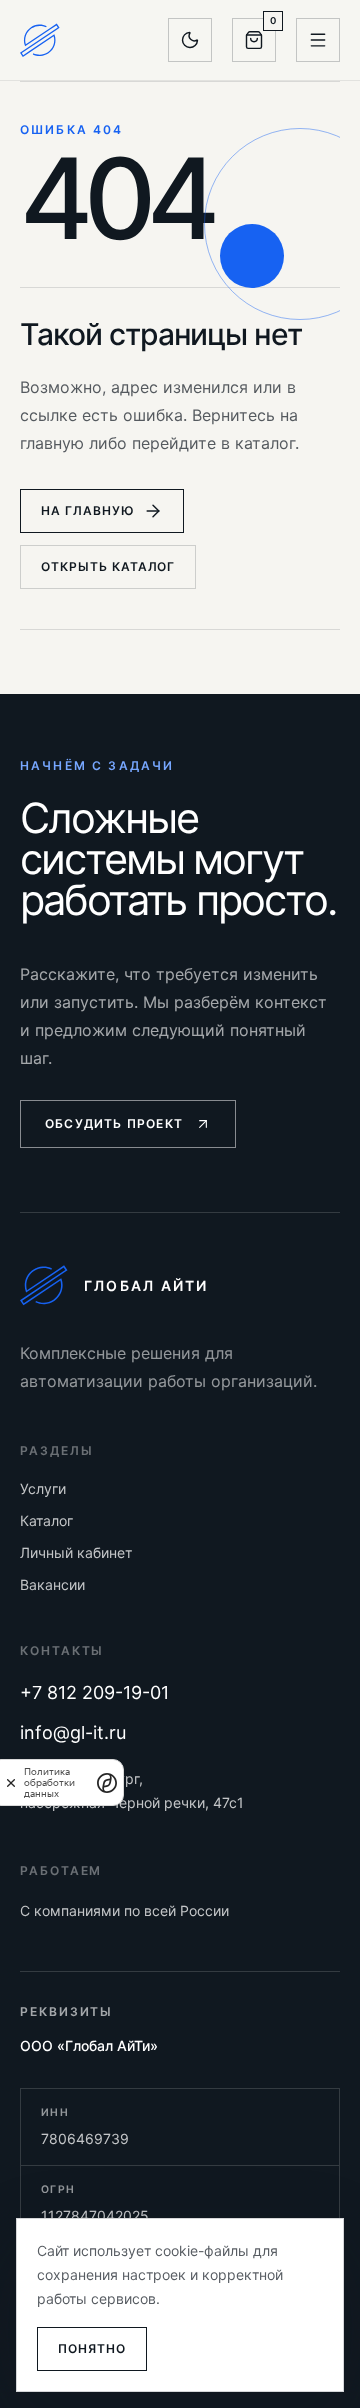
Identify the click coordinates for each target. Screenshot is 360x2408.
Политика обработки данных (49, 1782)
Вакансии (52, 1584)
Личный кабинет (76, 1552)
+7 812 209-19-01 (94, 1692)
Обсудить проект (114, 1123)
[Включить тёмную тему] (190, 40)
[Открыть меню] (318, 40)
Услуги (43, 1488)
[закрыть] (11, 1783)
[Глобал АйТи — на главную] (40, 40)
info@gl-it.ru (73, 1732)
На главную (88, 510)
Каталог (46, 1520)
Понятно (92, 2348)
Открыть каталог (108, 566)
